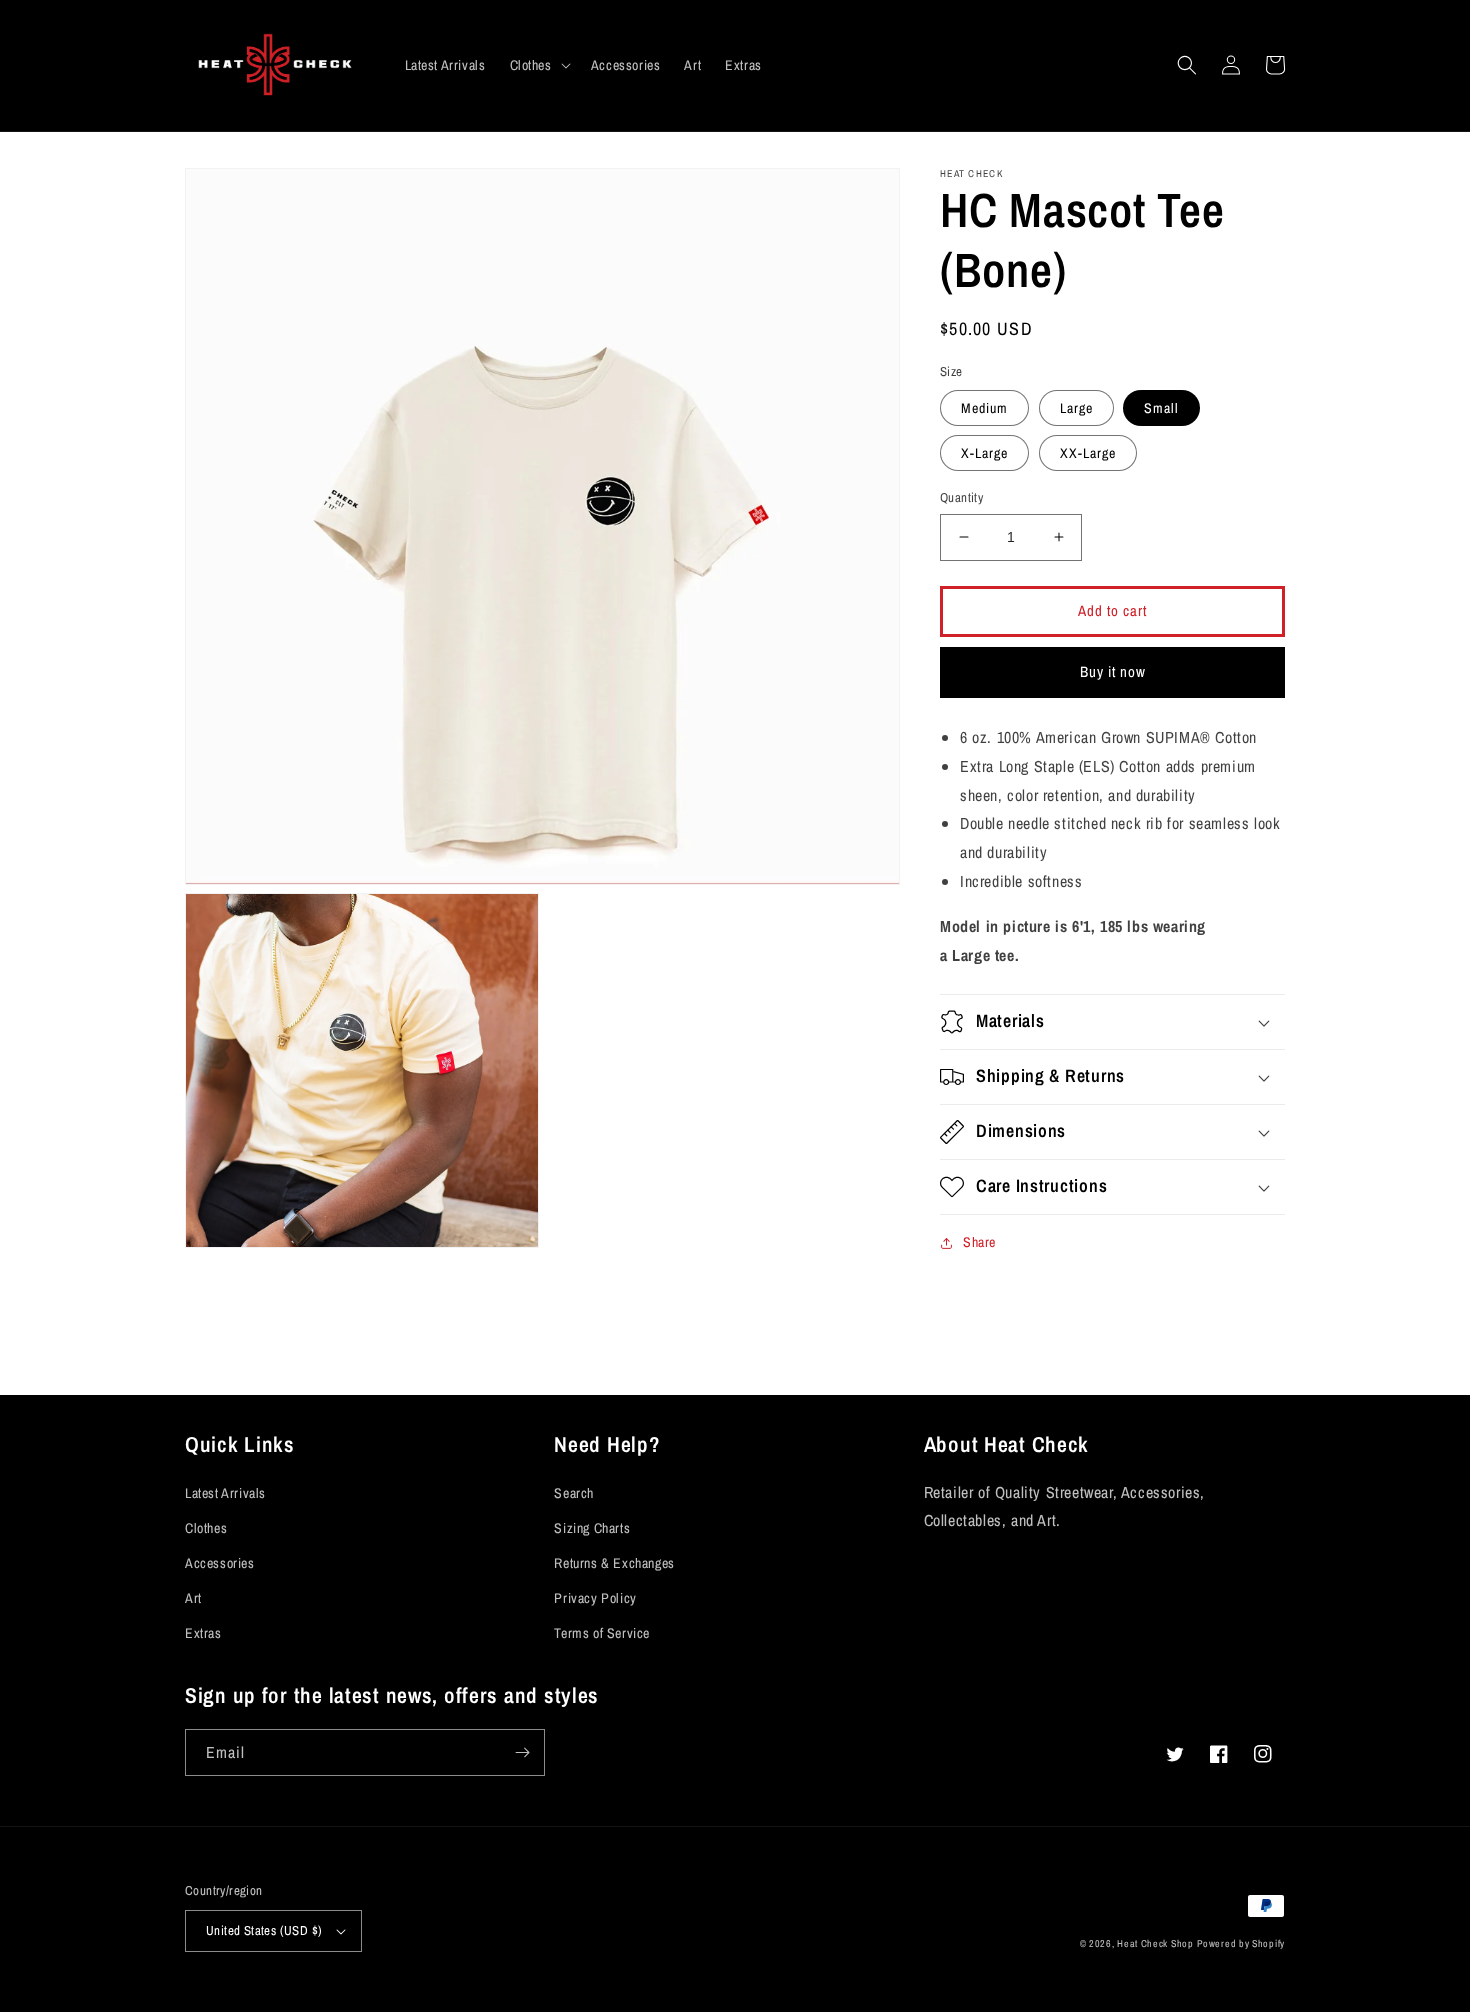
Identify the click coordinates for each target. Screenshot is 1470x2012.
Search (574, 1493)
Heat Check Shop (1155, 1943)
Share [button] (979, 1242)
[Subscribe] (522, 1752)
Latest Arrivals (225, 1493)
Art (193, 1598)
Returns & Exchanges (614, 1563)
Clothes (206, 1528)
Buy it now (1113, 671)
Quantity (961, 497)
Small (1161, 408)
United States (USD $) (264, 1930)
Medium (984, 408)
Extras (203, 1633)
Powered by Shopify (1241, 1943)
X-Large (984, 453)
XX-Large (1088, 453)
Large (1076, 408)
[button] (538, 65)
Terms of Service (602, 1633)
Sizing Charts (592, 1528)
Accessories (220, 1563)
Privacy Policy (595, 1598)
